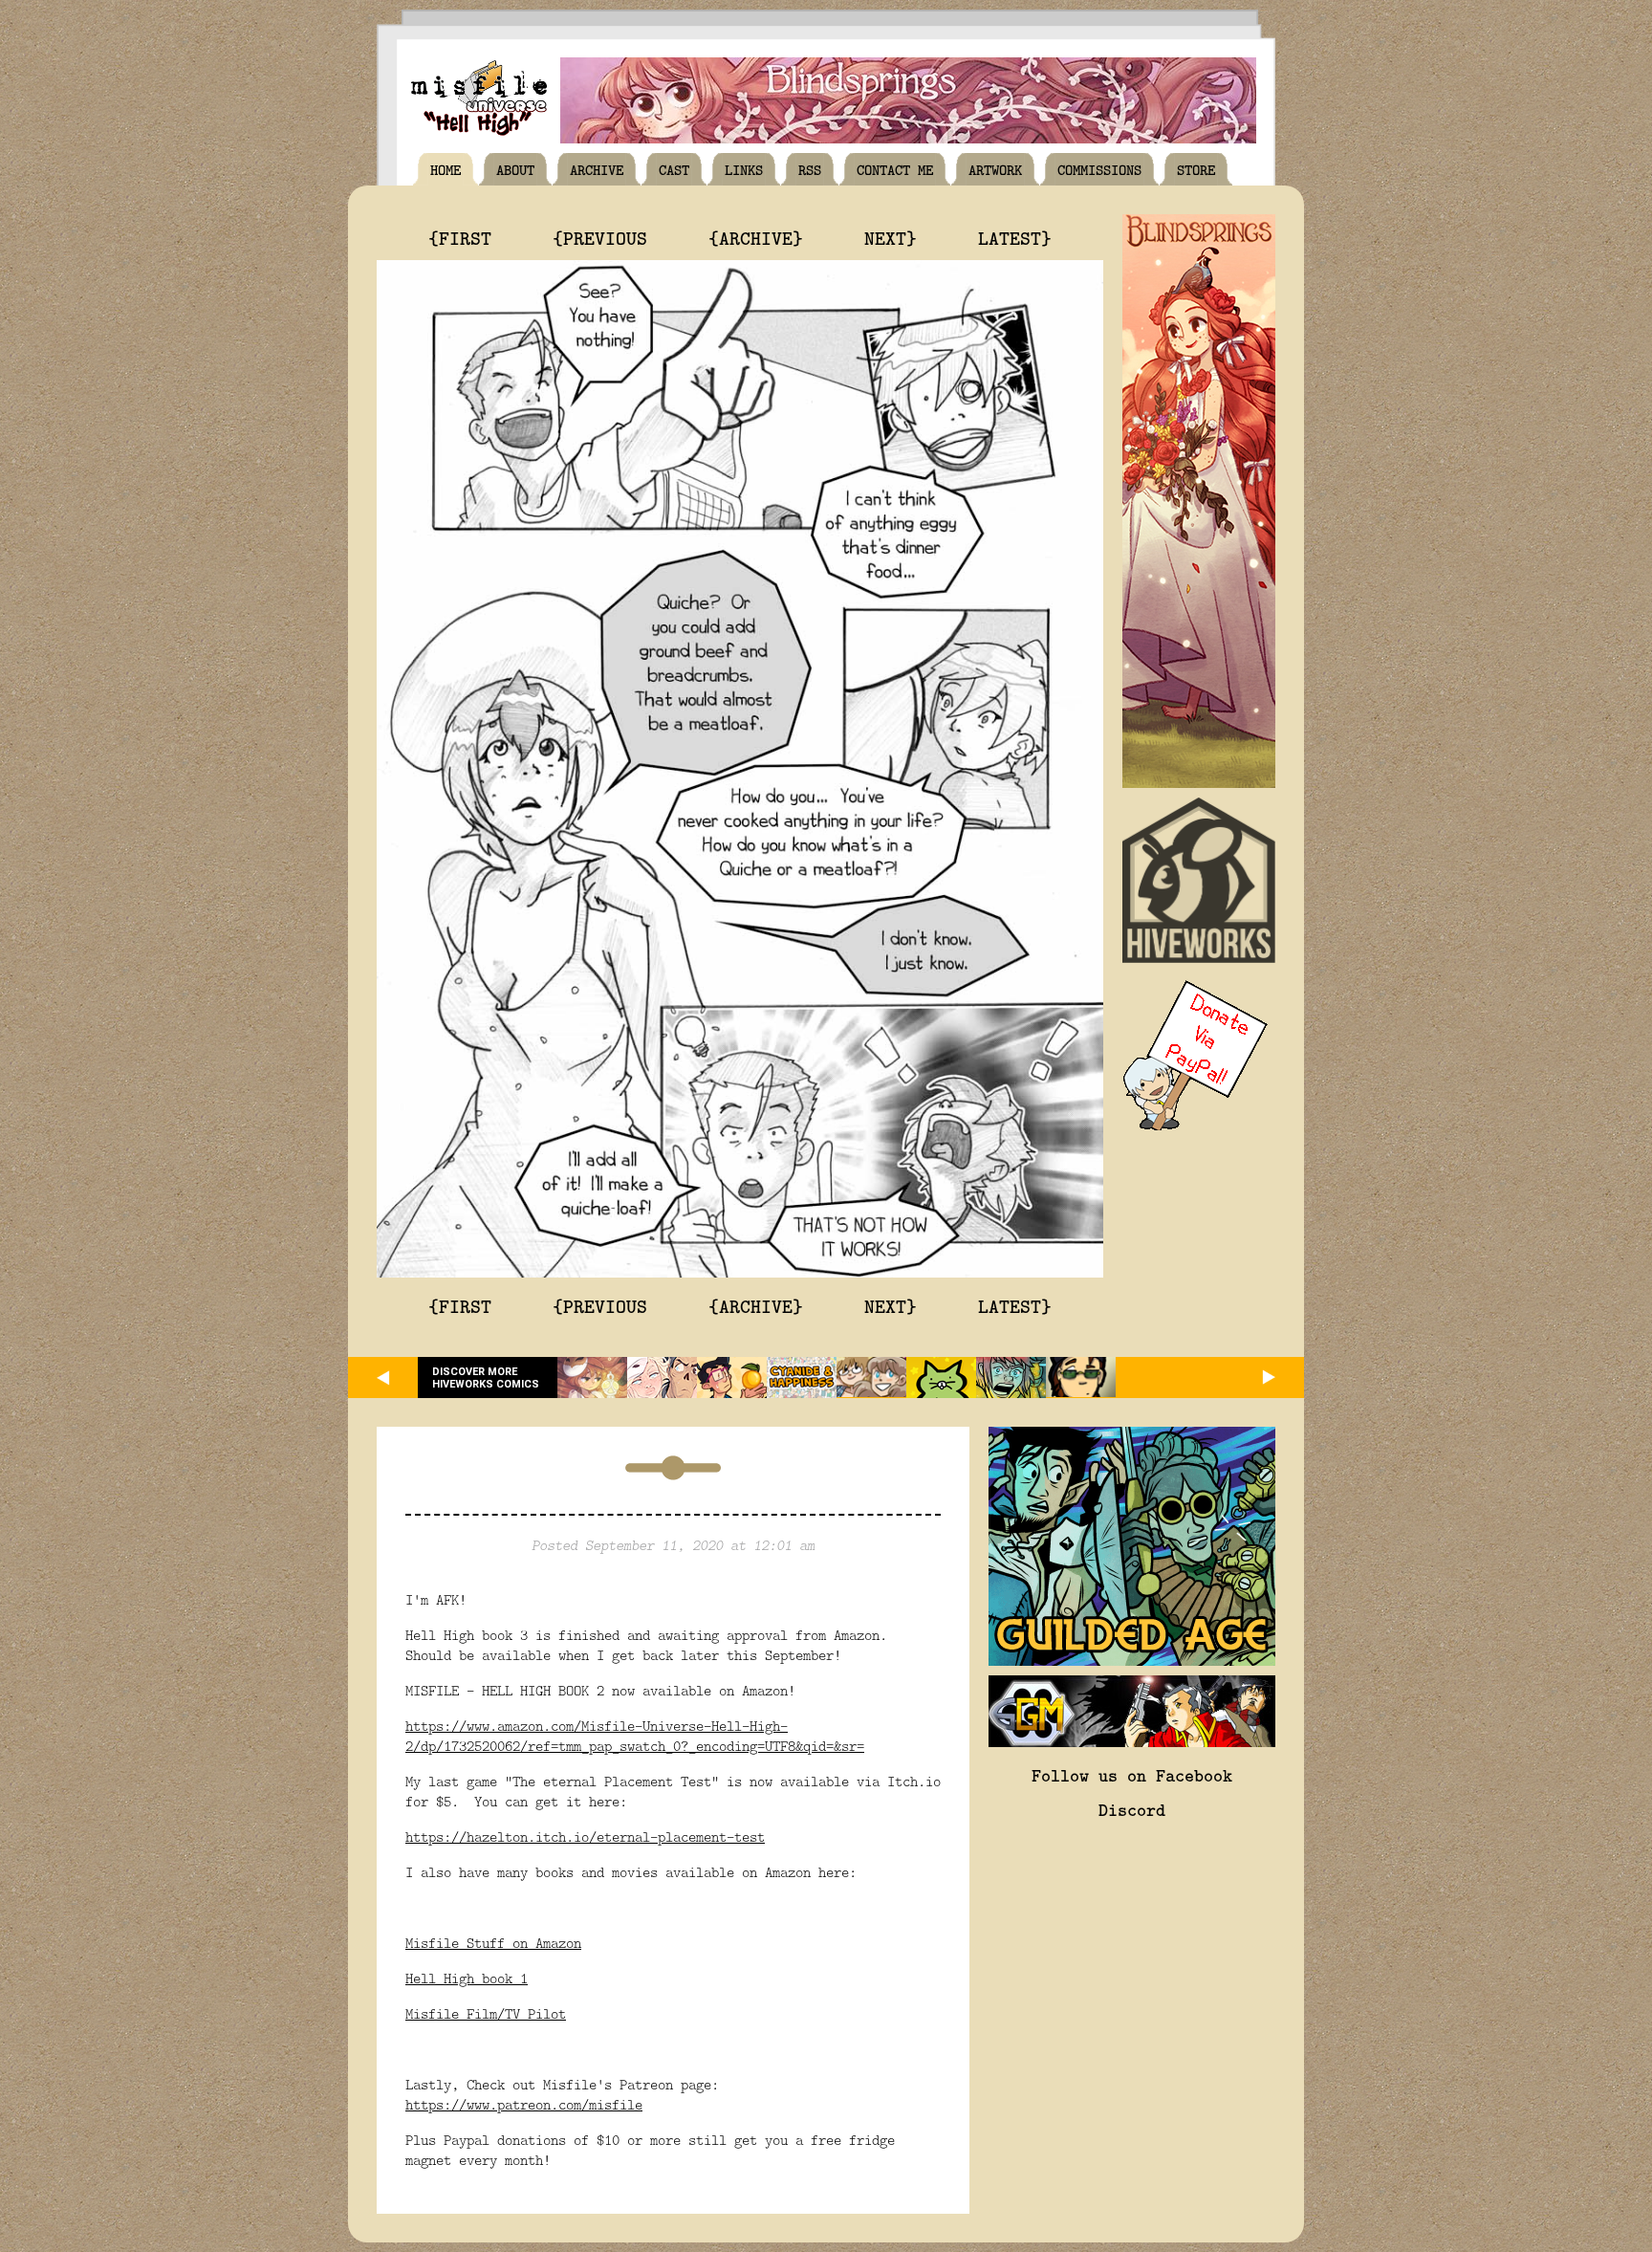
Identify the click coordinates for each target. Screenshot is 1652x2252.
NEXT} (891, 237)
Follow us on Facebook (1132, 1775)
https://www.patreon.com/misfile (524, 2104)
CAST (674, 169)
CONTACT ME (895, 169)
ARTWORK (995, 169)
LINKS (744, 169)
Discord (1132, 1809)
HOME (446, 169)
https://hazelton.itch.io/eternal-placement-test (585, 1837)
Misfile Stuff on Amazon (493, 1943)
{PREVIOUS (600, 237)
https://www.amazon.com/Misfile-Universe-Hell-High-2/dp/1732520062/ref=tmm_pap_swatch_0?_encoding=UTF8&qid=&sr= (635, 1736)
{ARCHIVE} (756, 237)
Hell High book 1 (467, 1978)
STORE (1196, 169)
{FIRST (460, 237)
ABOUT (515, 169)
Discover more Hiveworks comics (486, 1378)
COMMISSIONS (1099, 169)
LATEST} (1015, 237)
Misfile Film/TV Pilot (486, 2013)
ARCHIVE (597, 169)
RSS (810, 169)
